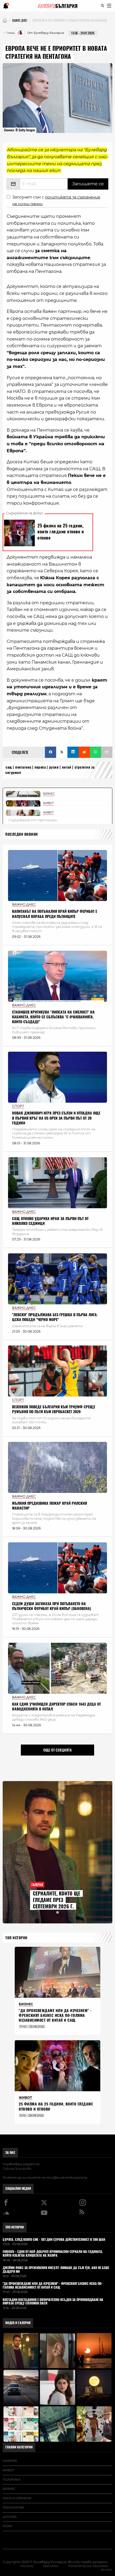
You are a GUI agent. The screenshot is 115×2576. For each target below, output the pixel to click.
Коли (7, 2526)
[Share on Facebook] (51, 752)
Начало (27, 2566)
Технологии (13, 2508)
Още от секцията (57, 1750)
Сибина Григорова (17, 2169)
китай (67, 767)
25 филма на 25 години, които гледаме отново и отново (56, 2106)
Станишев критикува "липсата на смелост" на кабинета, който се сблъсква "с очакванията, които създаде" (53, 1017)
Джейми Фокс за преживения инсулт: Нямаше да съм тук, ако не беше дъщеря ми (56, 2270)
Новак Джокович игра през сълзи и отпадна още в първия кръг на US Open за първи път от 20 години (56, 1118)
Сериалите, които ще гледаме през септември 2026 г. (57, 1900)
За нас (10, 2152)
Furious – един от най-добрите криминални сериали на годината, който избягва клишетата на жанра (53, 2254)
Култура (10, 2517)
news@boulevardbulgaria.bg (66, 2177)
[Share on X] (62, 752)
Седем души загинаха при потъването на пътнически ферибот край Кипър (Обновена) (52, 1606)
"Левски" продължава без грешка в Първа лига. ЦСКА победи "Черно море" (55, 1317)
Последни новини (22, 834)
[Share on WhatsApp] (95, 752)
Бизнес (9, 2489)
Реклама (51, 2566)
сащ (9, 767)
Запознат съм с (56, 200)
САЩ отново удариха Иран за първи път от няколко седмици (50, 1221)
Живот (8, 2470)
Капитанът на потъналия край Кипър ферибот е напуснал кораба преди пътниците (55, 914)
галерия (10, 2461)
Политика (11, 2480)
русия (54, 767)
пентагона (23, 767)
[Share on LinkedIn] (73, 752)
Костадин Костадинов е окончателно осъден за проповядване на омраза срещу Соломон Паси (53, 2302)
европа (40, 767)
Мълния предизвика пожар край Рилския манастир (49, 1506)
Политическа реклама (88, 2566)
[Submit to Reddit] (84, 752)
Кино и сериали (17, 2498)
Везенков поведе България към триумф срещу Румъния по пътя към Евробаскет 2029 (54, 1409)
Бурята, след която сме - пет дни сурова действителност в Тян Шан (54, 2240)
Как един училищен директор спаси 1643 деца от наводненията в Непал (56, 1707)
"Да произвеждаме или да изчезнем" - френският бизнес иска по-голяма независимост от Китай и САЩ (55, 2015)
